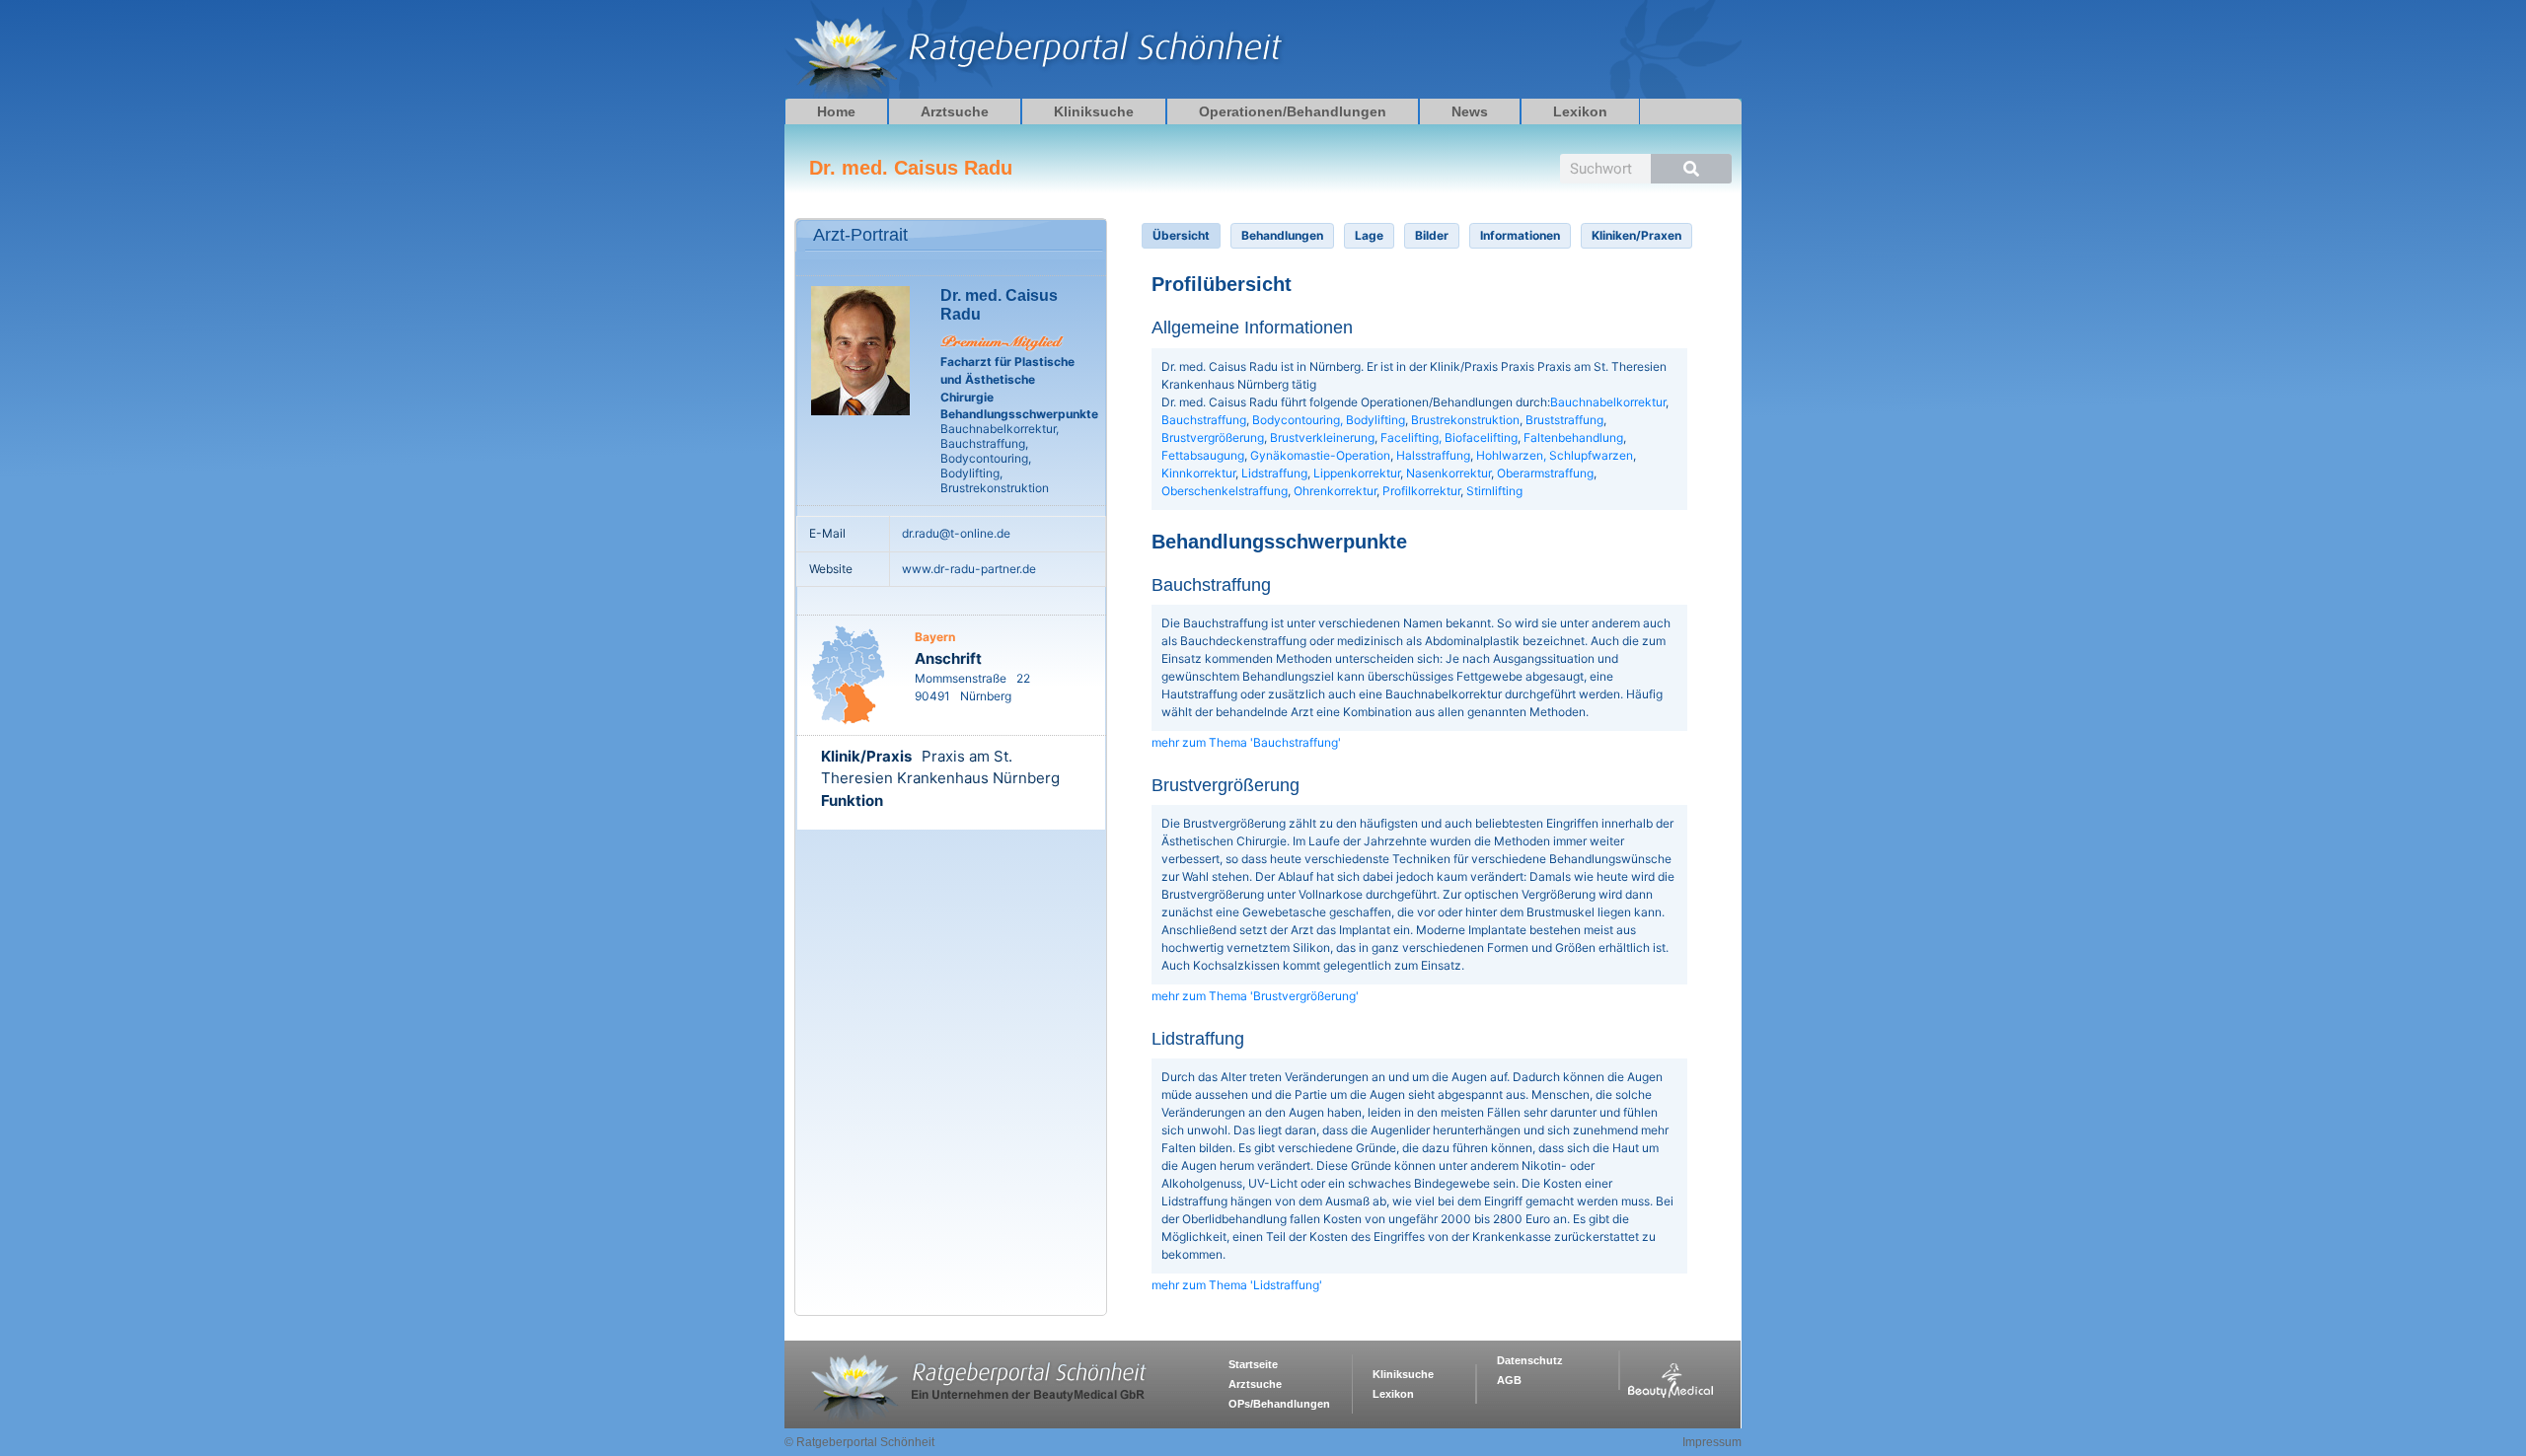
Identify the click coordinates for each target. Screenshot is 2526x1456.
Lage (1369, 235)
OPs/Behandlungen (1279, 1404)
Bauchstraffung (1204, 420)
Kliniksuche (1094, 111)
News (1470, 111)
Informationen (1520, 235)
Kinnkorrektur (1198, 473)
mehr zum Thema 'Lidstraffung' (1237, 1285)
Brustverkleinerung (1322, 437)
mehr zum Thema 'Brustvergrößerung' (1255, 996)
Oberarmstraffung (1545, 473)
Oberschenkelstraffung (1225, 491)
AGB (1509, 1380)
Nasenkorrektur (1449, 473)
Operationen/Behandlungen (1293, 111)
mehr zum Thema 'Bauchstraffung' (1246, 742)
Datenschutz (1530, 1360)
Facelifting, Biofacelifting (1449, 437)
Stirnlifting (1494, 491)
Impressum (1712, 1442)
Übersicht (1181, 235)
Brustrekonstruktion (1465, 420)
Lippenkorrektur (1357, 473)
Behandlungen (1282, 235)
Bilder (1432, 235)
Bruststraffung (1564, 420)
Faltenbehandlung (1573, 437)
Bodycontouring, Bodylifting (1329, 420)
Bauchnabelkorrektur (1608, 402)
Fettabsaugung (1203, 455)
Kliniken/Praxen (1636, 235)
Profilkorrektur (1421, 491)
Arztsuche (955, 111)
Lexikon (1580, 111)
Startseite (1253, 1364)
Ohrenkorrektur (1335, 491)
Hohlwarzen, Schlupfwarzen (1555, 455)
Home (836, 111)
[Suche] (1691, 169)
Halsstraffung (1433, 455)
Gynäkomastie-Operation (1320, 455)
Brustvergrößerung (1213, 437)
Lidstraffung (1274, 473)
